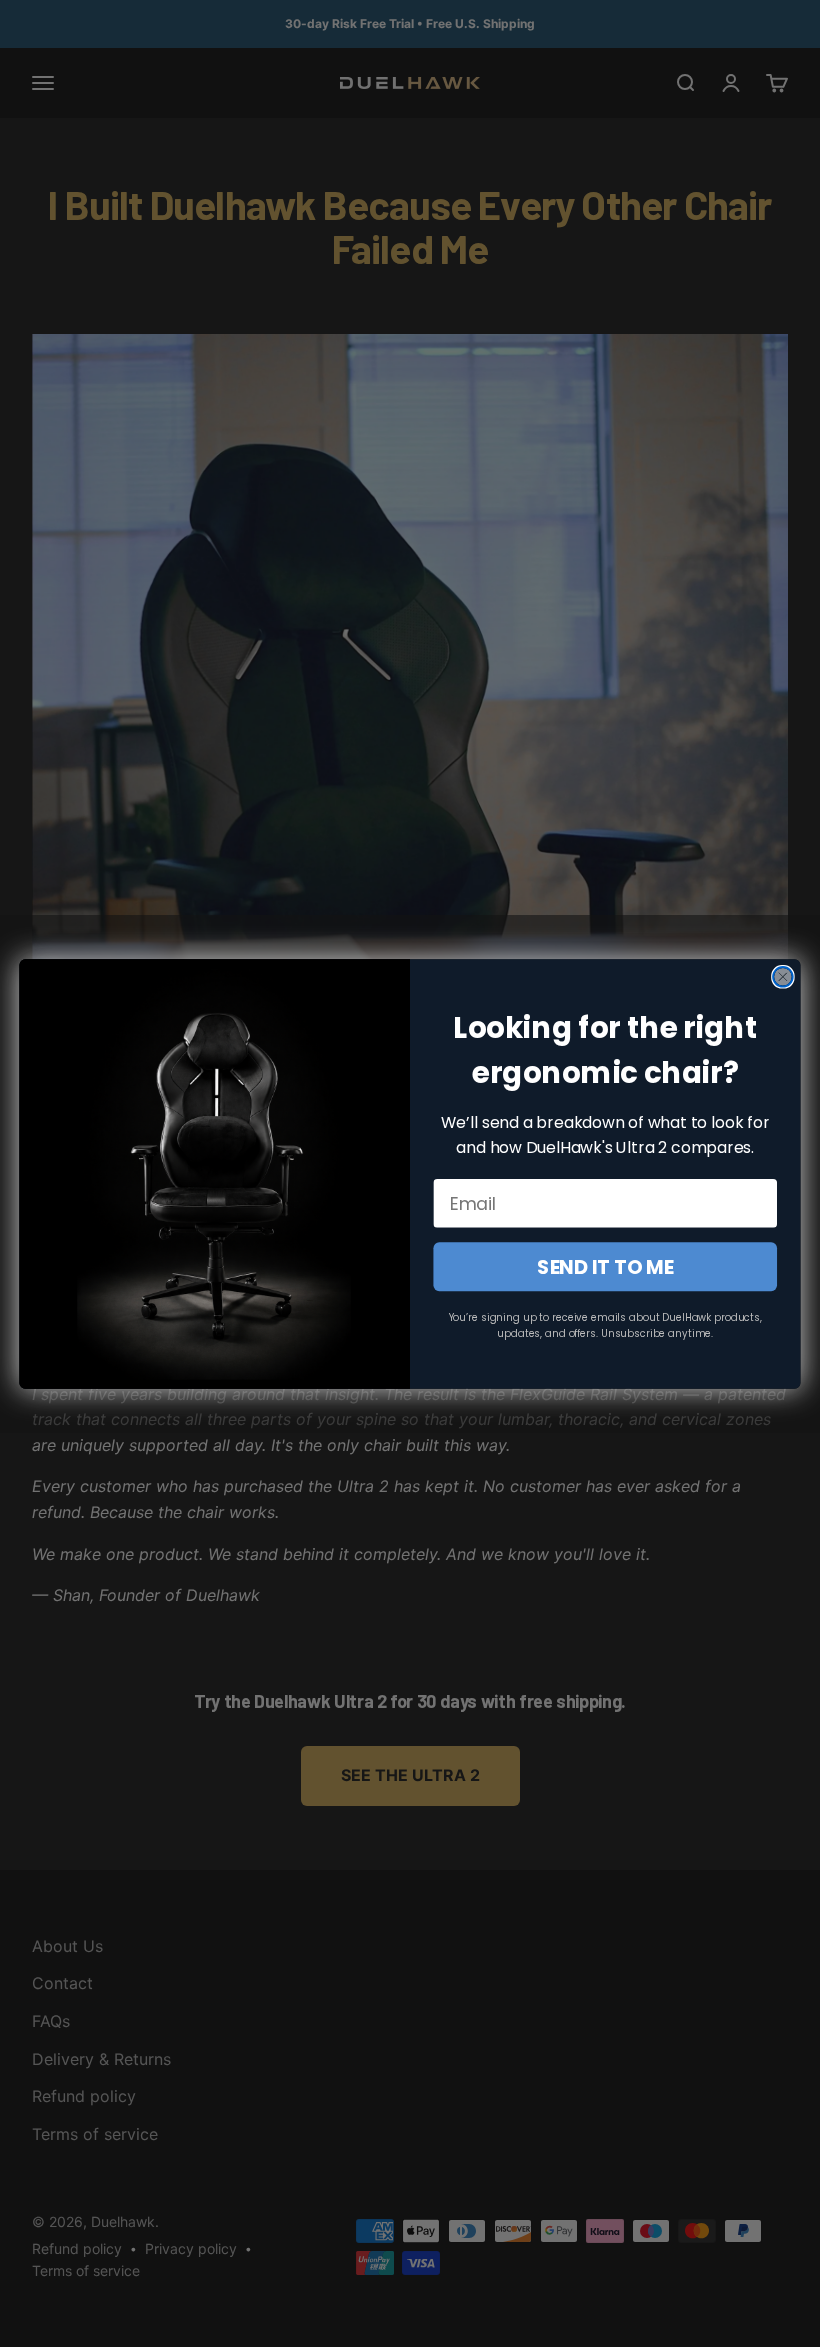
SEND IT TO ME (605, 1266)
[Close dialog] (783, 977)
